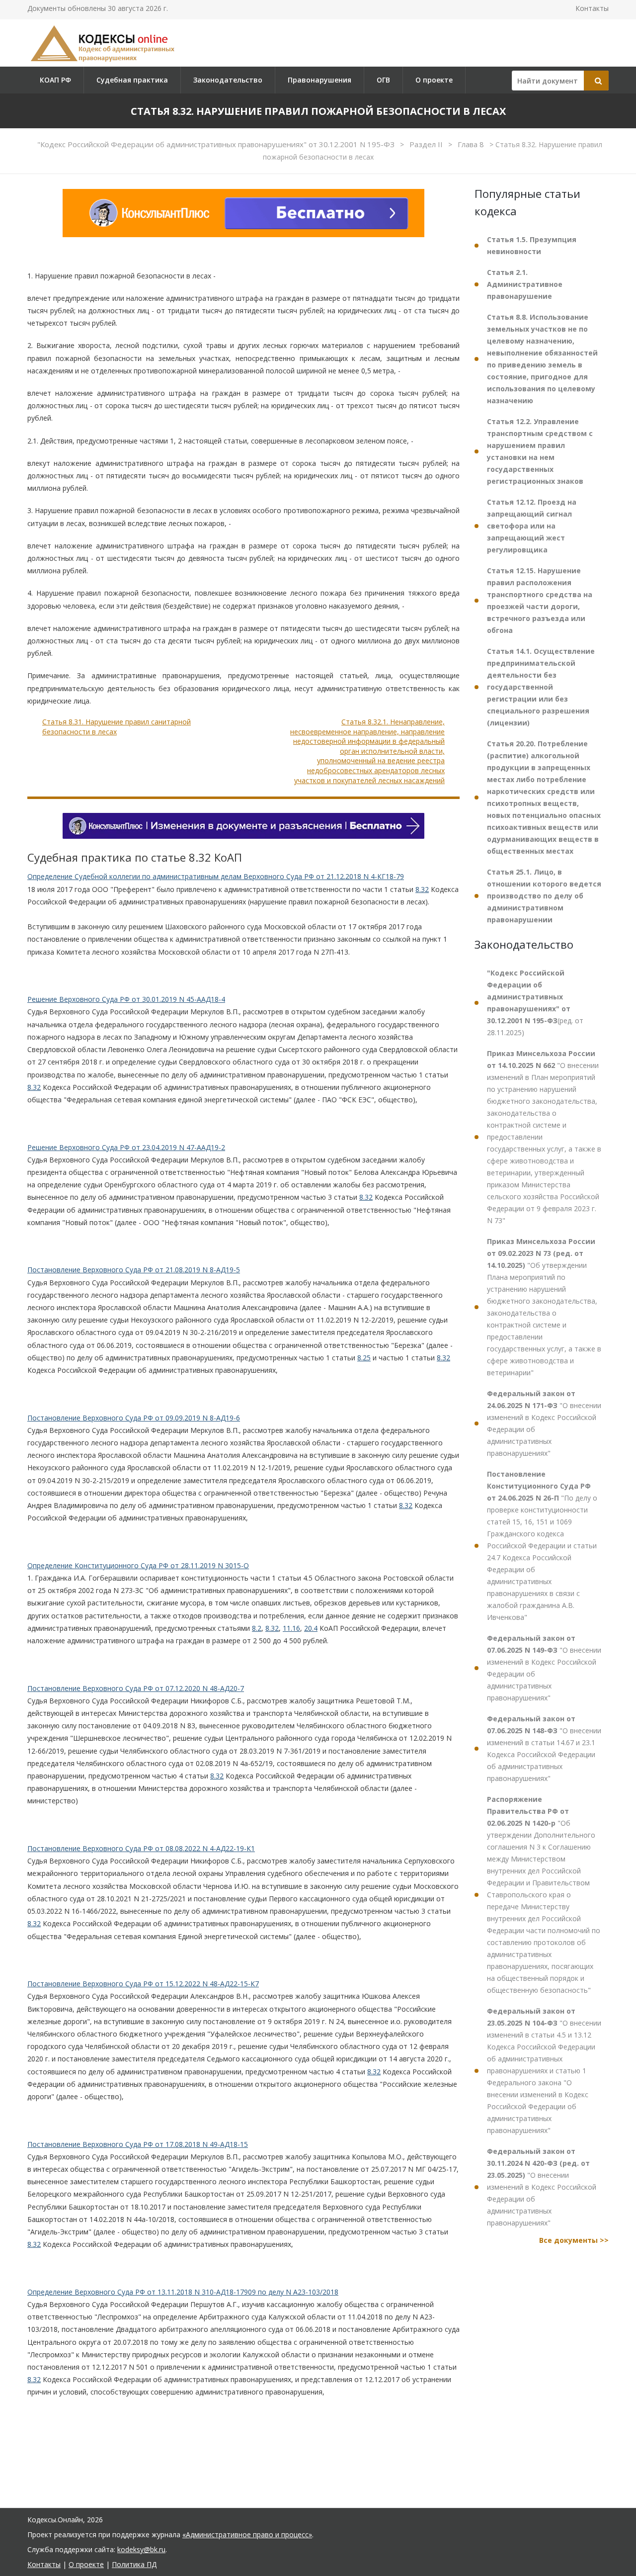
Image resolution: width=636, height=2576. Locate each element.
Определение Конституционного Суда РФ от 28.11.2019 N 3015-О (138, 1565)
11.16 (291, 1628)
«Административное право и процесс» (247, 2534)
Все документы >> (574, 2240)
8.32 (422, 889)
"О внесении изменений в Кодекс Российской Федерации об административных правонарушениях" (544, 1423)
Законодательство (228, 80)
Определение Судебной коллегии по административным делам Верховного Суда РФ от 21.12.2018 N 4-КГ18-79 (216, 877)
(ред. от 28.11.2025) (535, 1003)
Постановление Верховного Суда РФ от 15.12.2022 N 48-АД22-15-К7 (143, 1984)
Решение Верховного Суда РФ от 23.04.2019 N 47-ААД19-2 (126, 1147)
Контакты (592, 8)
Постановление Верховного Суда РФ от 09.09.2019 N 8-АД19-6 (134, 1418)
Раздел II (427, 144)
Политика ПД (134, 2564)
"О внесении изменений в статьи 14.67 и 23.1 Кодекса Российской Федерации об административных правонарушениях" (544, 1748)
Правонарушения (319, 80)
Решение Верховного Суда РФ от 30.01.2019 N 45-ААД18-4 (126, 999)
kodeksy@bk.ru (141, 2549)
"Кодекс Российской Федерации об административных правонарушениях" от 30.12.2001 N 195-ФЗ (217, 144)
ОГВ (383, 80)
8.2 (257, 1628)
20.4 (311, 1628)
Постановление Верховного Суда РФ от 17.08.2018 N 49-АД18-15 (138, 2144)
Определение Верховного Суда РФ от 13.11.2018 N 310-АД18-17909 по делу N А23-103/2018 (183, 2292)
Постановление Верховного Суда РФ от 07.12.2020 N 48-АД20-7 (136, 1688)
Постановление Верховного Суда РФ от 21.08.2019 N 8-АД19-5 (134, 1270)
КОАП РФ (55, 80)
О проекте (434, 80)
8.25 (364, 1358)
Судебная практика (132, 80)
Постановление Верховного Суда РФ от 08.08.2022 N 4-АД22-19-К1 (141, 1848)
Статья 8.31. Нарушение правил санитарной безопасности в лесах (117, 727)
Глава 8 (472, 144)
